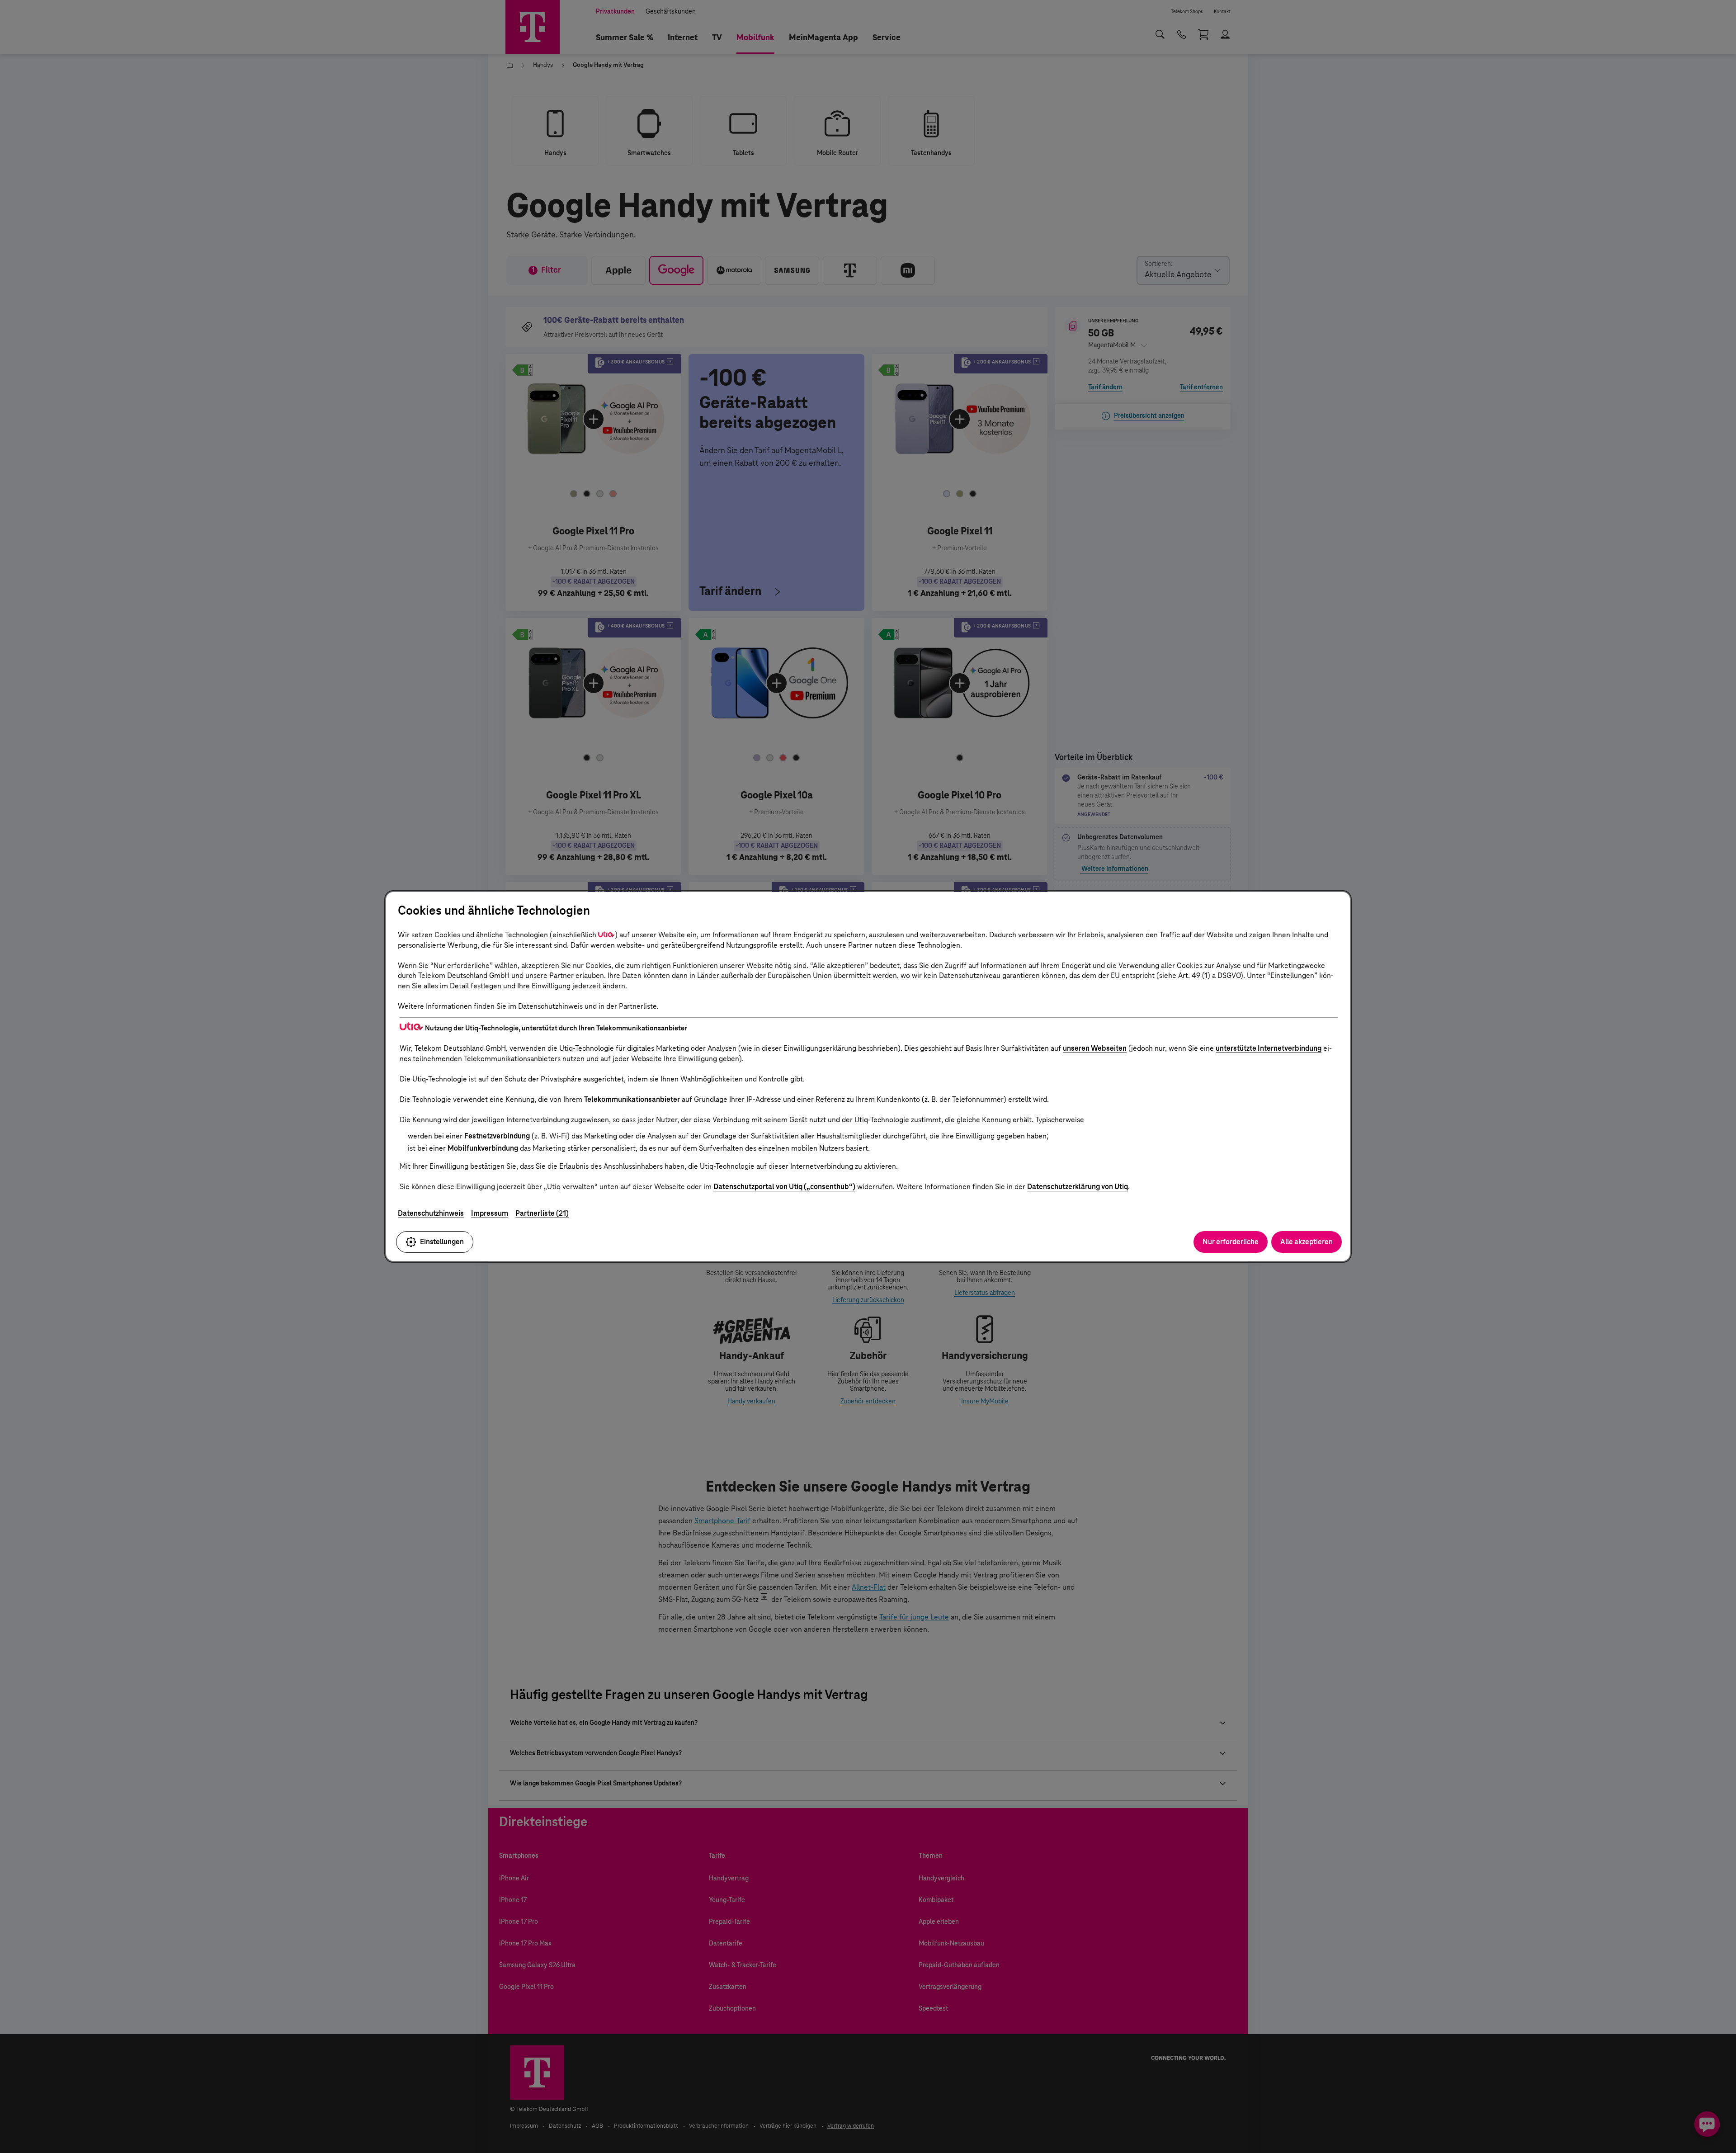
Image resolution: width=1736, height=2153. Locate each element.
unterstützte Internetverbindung (1269, 1048)
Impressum (490, 1213)
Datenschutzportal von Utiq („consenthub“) (784, 1187)
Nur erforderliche (1231, 1242)
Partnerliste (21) (542, 1213)
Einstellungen (442, 1242)
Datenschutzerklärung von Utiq (1078, 1187)
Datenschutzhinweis (431, 1213)
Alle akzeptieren (1307, 1242)
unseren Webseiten (1095, 1048)
